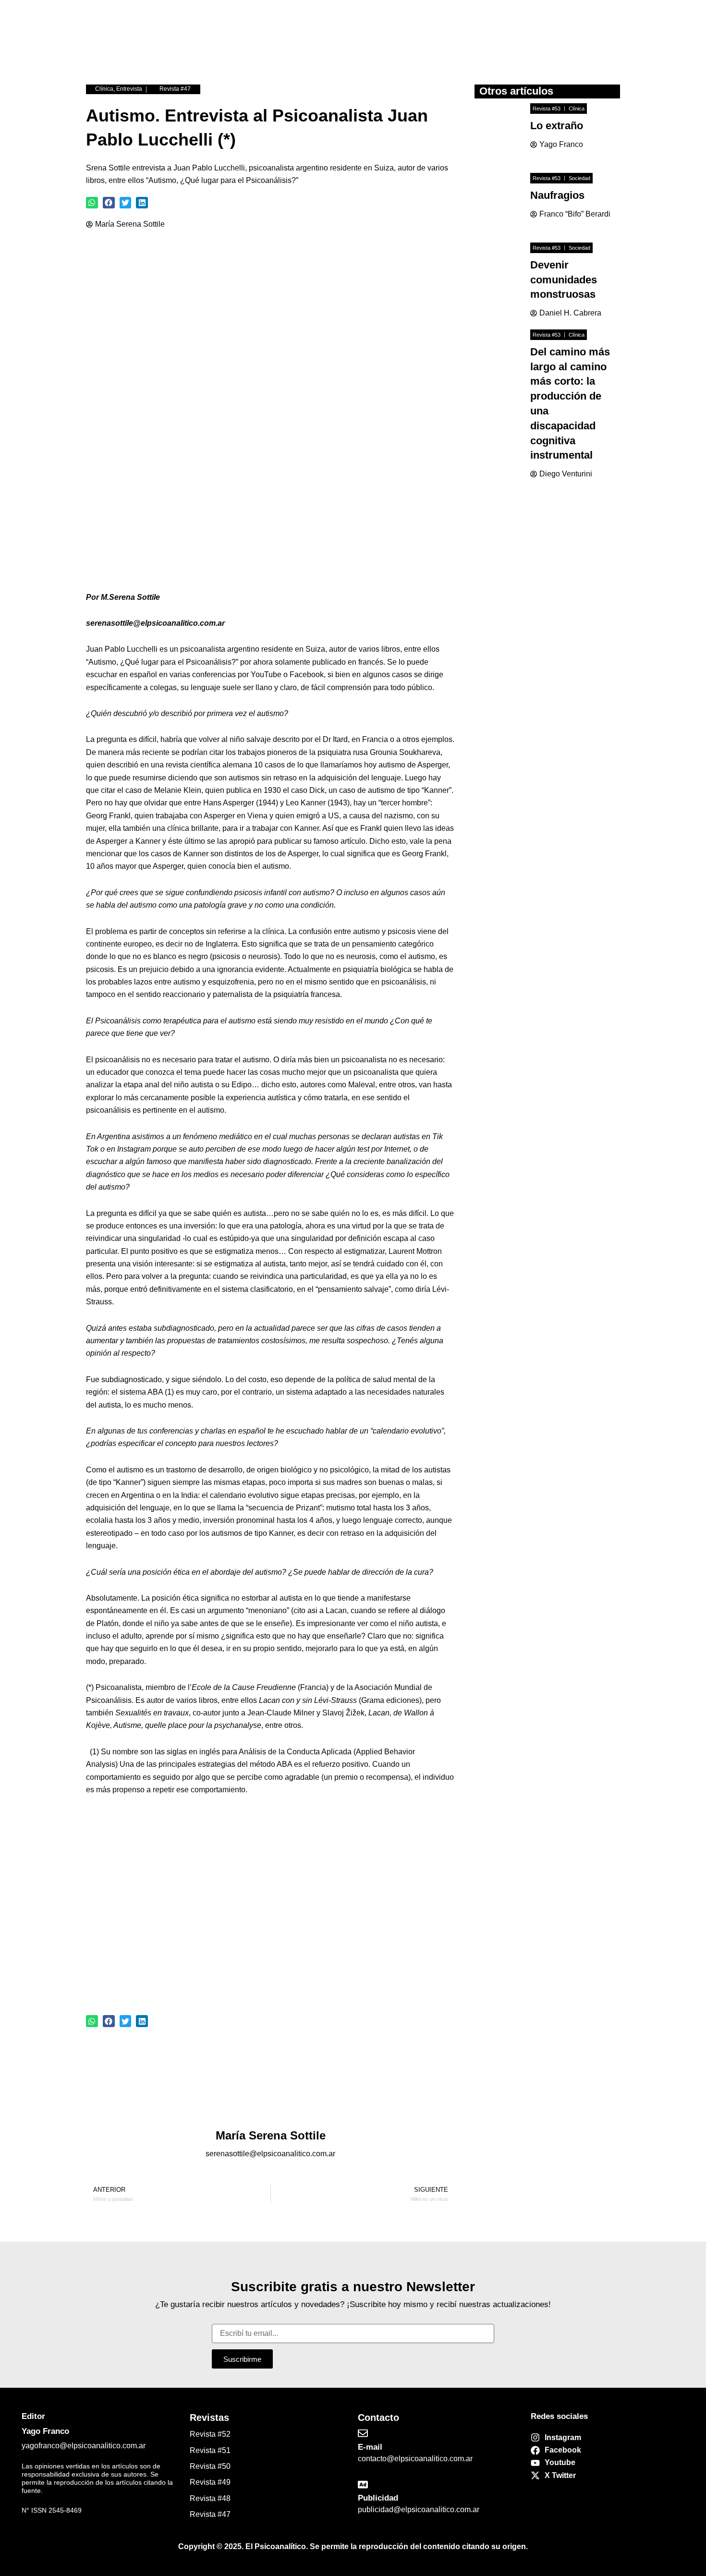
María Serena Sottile (130, 224)
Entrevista (129, 89)
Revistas (298, 43)
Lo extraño (557, 126)
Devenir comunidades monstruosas (564, 280)
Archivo (441, 43)
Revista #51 (210, 2450)
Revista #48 (210, 2498)
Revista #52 (210, 2434)
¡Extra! (251, 43)
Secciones (353, 43)
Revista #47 (175, 89)
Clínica (104, 89)
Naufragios (557, 195)
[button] (92, 203)
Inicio (210, 43)
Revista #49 (210, 2482)
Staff (399, 43)
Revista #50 (210, 2466)
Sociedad (579, 178)
